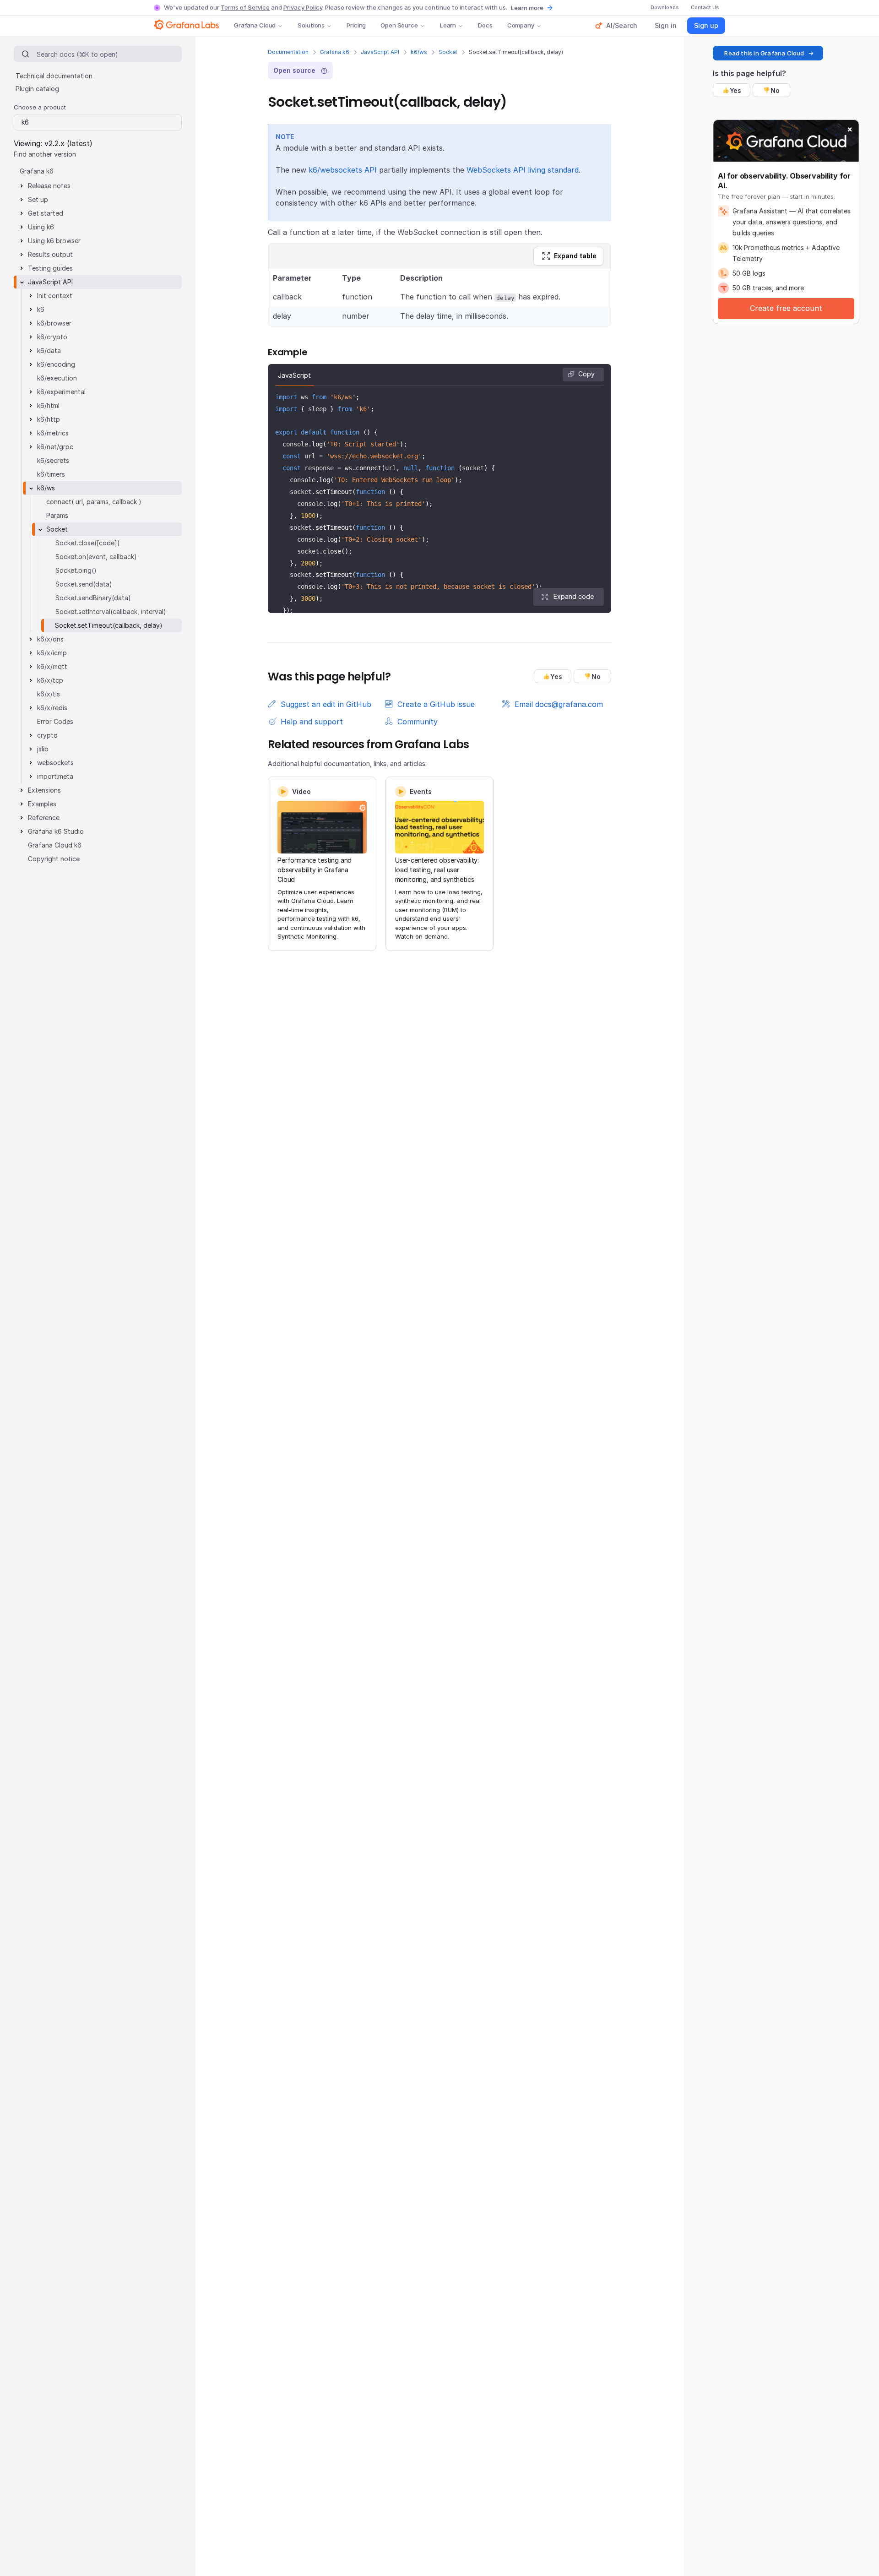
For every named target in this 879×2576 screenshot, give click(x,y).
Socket (448, 52)
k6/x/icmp (52, 653)
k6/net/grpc (55, 447)
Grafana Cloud (255, 25)
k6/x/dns (50, 639)
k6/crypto (52, 337)
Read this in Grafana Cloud (764, 53)
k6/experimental (61, 392)
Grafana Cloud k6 (55, 845)
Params (57, 515)
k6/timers (51, 474)
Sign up (706, 25)
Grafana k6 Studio (56, 831)
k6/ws (419, 52)
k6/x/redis (52, 708)
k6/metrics (53, 433)
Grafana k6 (335, 52)
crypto (47, 735)
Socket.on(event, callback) (96, 557)
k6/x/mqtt (52, 666)
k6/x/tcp (50, 680)
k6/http (49, 419)
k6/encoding (56, 364)
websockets (55, 763)
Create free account (786, 308)
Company (521, 25)
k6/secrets (53, 460)
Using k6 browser (54, 241)
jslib (43, 749)
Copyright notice (54, 859)
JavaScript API (380, 52)
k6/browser (54, 323)
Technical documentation (54, 76)
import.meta (55, 776)
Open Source (399, 25)
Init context (55, 296)
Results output (50, 254)
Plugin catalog (37, 89)
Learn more (527, 8)
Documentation (288, 52)
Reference (44, 818)
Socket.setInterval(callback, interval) (111, 611)
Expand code (574, 596)
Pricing (356, 25)
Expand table (575, 256)
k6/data (49, 351)
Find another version (45, 154)
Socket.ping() (76, 570)
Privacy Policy (303, 7)
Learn (448, 25)
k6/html (48, 405)
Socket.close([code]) (88, 543)
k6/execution (57, 378)
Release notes (49, 186)
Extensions (44, 790)
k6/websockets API (343, 170)
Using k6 (41, 227)
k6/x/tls (49, 694)
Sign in (666, 25)
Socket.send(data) (84, 584)
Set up (38, 199)
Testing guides (50, 268)
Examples (42, 804)
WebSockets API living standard (523, 170)
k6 (41, 309)
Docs (485, 25)
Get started (46, 213)
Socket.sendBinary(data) (93, 598)
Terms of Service (245, 7)
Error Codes (55, 721)
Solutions (311, 25)
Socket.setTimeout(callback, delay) (109, 625)
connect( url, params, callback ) (94, 502)
